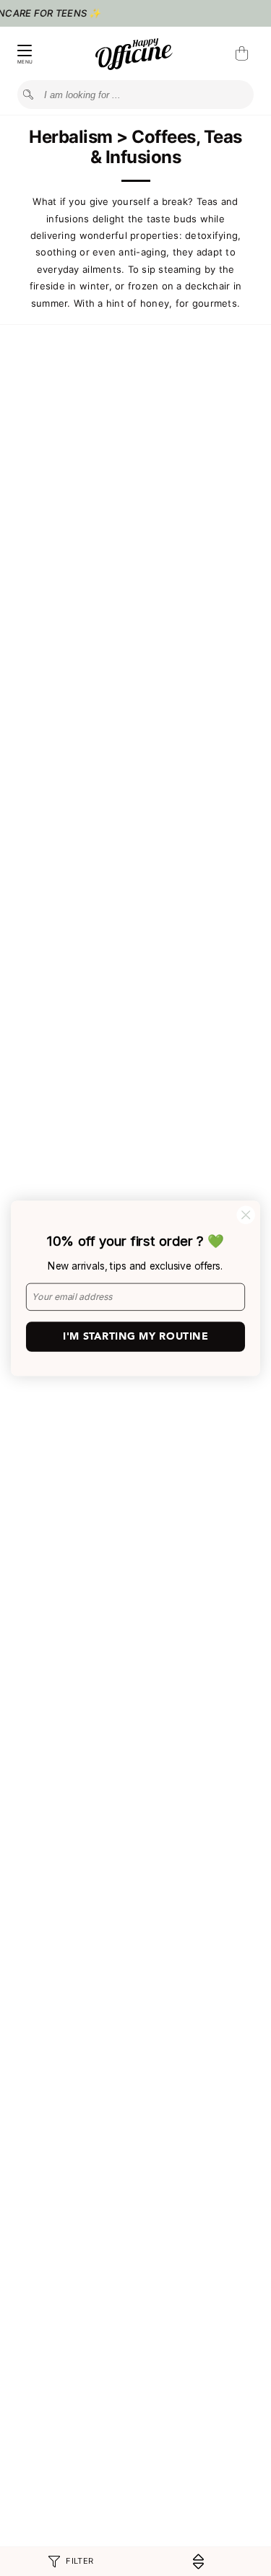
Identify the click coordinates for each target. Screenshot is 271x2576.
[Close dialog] (246, 1214)
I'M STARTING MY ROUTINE (135, 1336)
